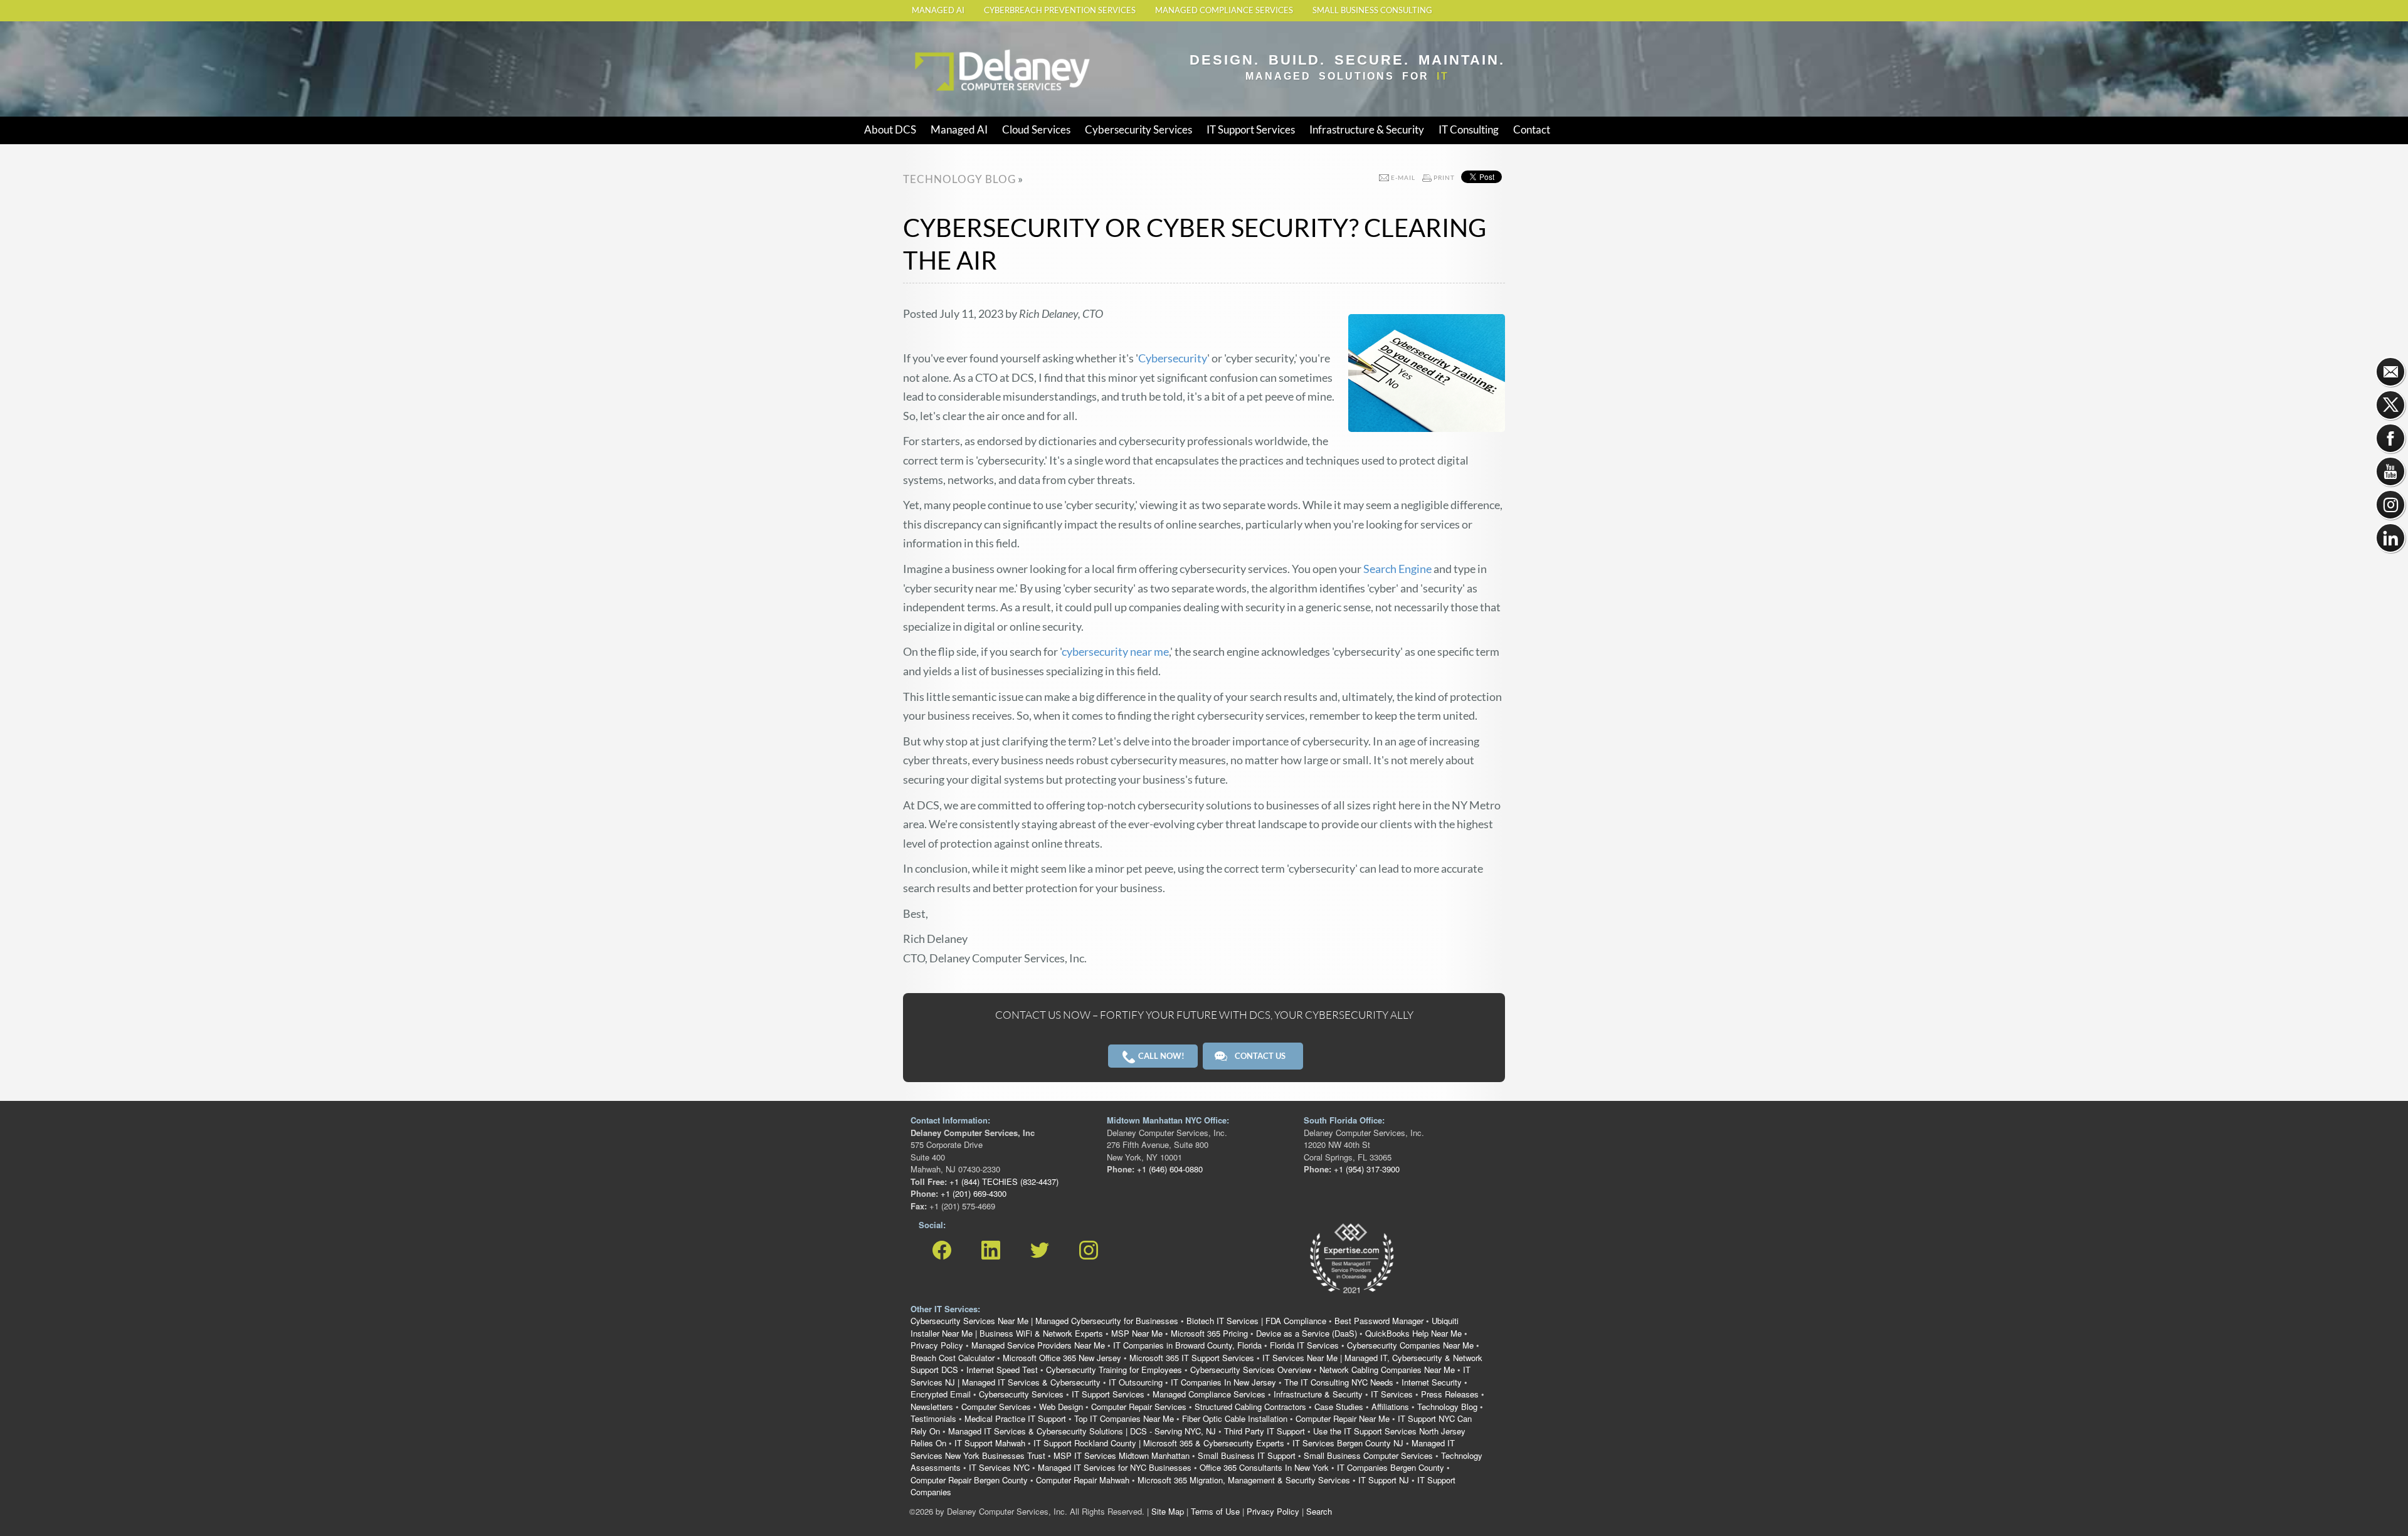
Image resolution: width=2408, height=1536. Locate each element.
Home (925, 45)
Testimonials (933, 1418)
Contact (1532, 129)
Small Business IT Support (1247, 1455)
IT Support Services (1251, 129)
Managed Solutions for (1347, 76)
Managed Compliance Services (1224, 10)
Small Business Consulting (1372, 10)
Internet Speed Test (1002, 1370)
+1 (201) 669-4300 (972, 1193)
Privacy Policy (937, 1345)
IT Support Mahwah (990, 1443)
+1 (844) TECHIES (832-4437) (1003, 1181)
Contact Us (1260, 1056)
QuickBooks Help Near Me (1413, 1333)
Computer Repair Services (1139, 1407)
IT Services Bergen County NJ (1348, 1443)
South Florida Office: (1344, 1120)
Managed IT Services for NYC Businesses (1115, 1467)
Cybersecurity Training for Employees (1114, 1370)
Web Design (1061, 1407)
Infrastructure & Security (1367, 129)
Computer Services (996, 1407)
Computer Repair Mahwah (1083, 1480)
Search (1319, 1511)
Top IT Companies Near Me (1124, 1418)
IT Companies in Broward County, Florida (1187, 1345)
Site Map (1168, 1511)
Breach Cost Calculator (953, 1358)
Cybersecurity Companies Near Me (1410, 1345)
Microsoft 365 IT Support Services (1192, 1358)
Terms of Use (1215, 1511)
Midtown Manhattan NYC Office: (1168, 1120)
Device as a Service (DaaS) (1307, 1333)
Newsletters (932, 1407)
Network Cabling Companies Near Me (1387, 1370)
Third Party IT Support (1265, 1431)
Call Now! (1160, 1056)
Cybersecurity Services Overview (1251, 1370)
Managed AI (938, 10)
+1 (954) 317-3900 (1365, 1169)
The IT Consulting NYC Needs (1339, 1382)
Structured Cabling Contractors (1250, 1407)
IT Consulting (1469, 129)
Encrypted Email (941, 1394)
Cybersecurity (1173, 358)
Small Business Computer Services (1368, 1455)
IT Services (1392, 1394)
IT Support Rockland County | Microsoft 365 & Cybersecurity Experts (1159, 1443)
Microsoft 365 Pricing (1209, 1333)
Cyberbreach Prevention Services (1060, 10)
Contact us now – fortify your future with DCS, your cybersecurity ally (1204, 1015)
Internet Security (1432, 1382)
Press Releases (1450, 1394)
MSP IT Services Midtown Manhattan (1122, 1455)
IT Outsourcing (1136, 1382)
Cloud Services (1036, 129)
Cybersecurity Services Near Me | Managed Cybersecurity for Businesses (1044, 1321)
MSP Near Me (1137, 1333)
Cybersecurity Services (1138, 129)
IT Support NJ (1384, 1480)
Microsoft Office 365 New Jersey (1062, 1358)
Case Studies (1339, 1407)
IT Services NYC (999, 1467)
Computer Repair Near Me (1343, 1418)
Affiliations (1390, 1407)
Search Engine (1397, 569)
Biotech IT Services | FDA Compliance (1256, 1321)
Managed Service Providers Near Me (1038, 1345)
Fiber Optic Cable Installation (1235, 1418)
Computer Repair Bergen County (969, 1480)
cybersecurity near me (1115, 651)
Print (1444, 177)
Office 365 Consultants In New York (1264, 1467)
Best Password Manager (1379, 1321)
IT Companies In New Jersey (1223, 1382)
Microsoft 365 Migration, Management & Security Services (1244, 1480)
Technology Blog (1447, 1407)
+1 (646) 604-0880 (1169, 1169)
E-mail (1403, 177)
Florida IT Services (1304, 1345)
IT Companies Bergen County (1391, 1467)
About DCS (890, 129)
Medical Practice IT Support (1015, 1418)
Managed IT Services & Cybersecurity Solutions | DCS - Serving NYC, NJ (1082, 1431)
